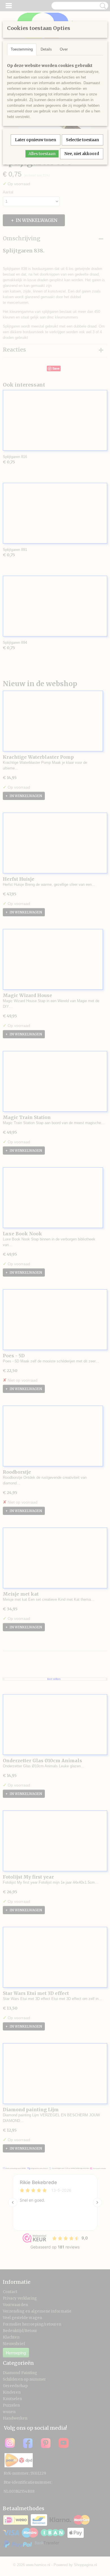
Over (64, 49)
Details (46, 49)
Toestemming (22, 49)
